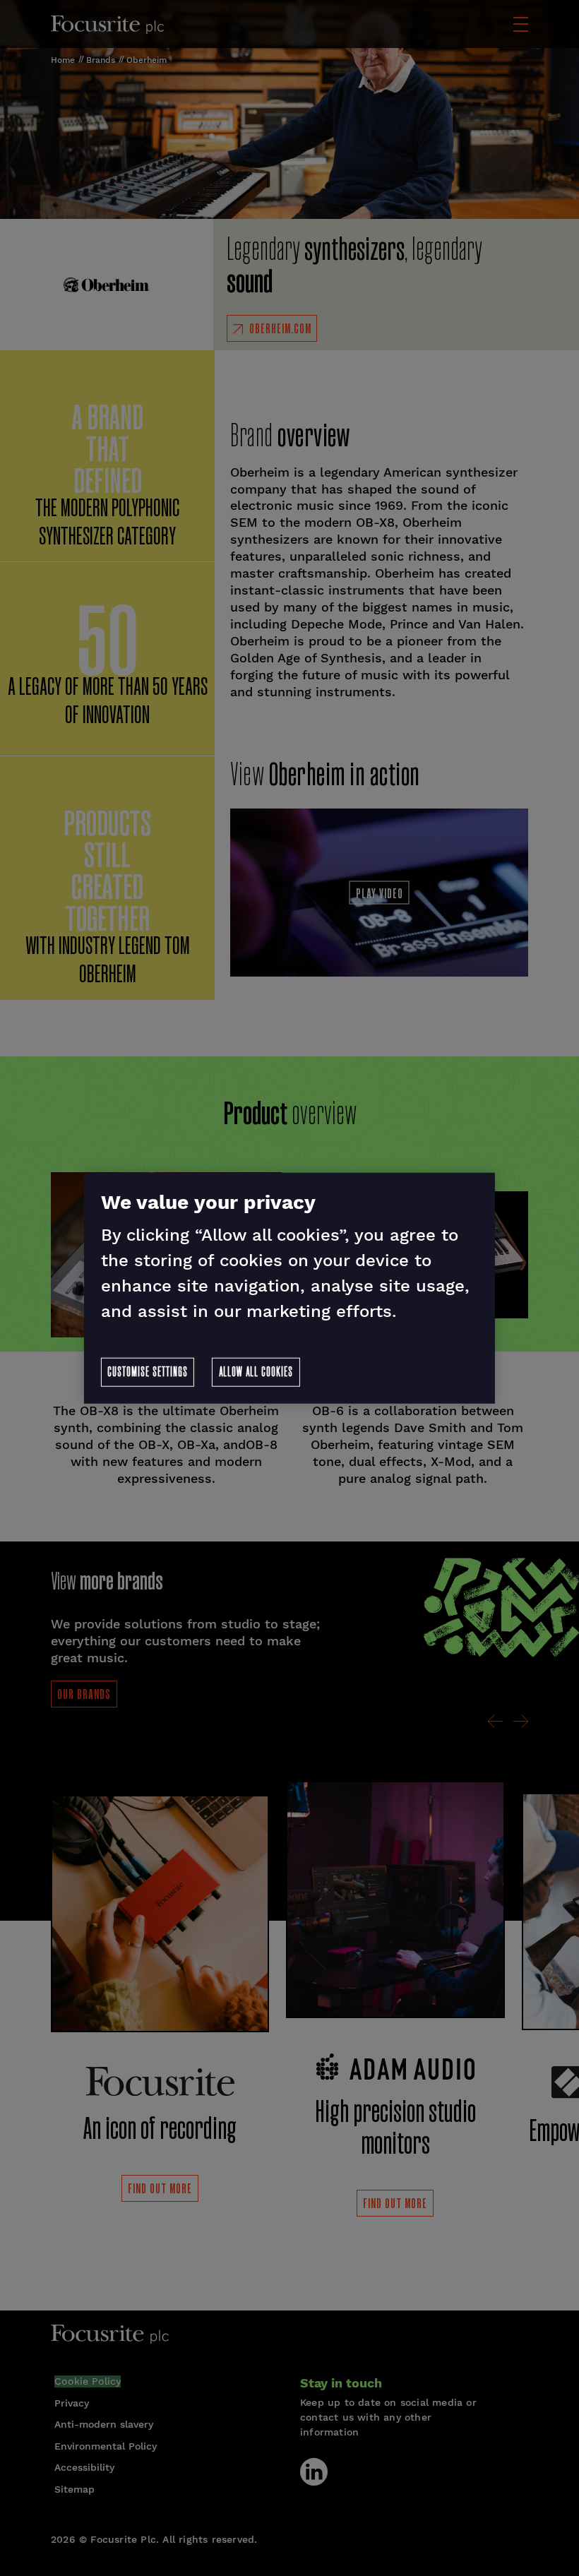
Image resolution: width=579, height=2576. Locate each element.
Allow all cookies (256, 1373)
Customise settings (148, 1373)
